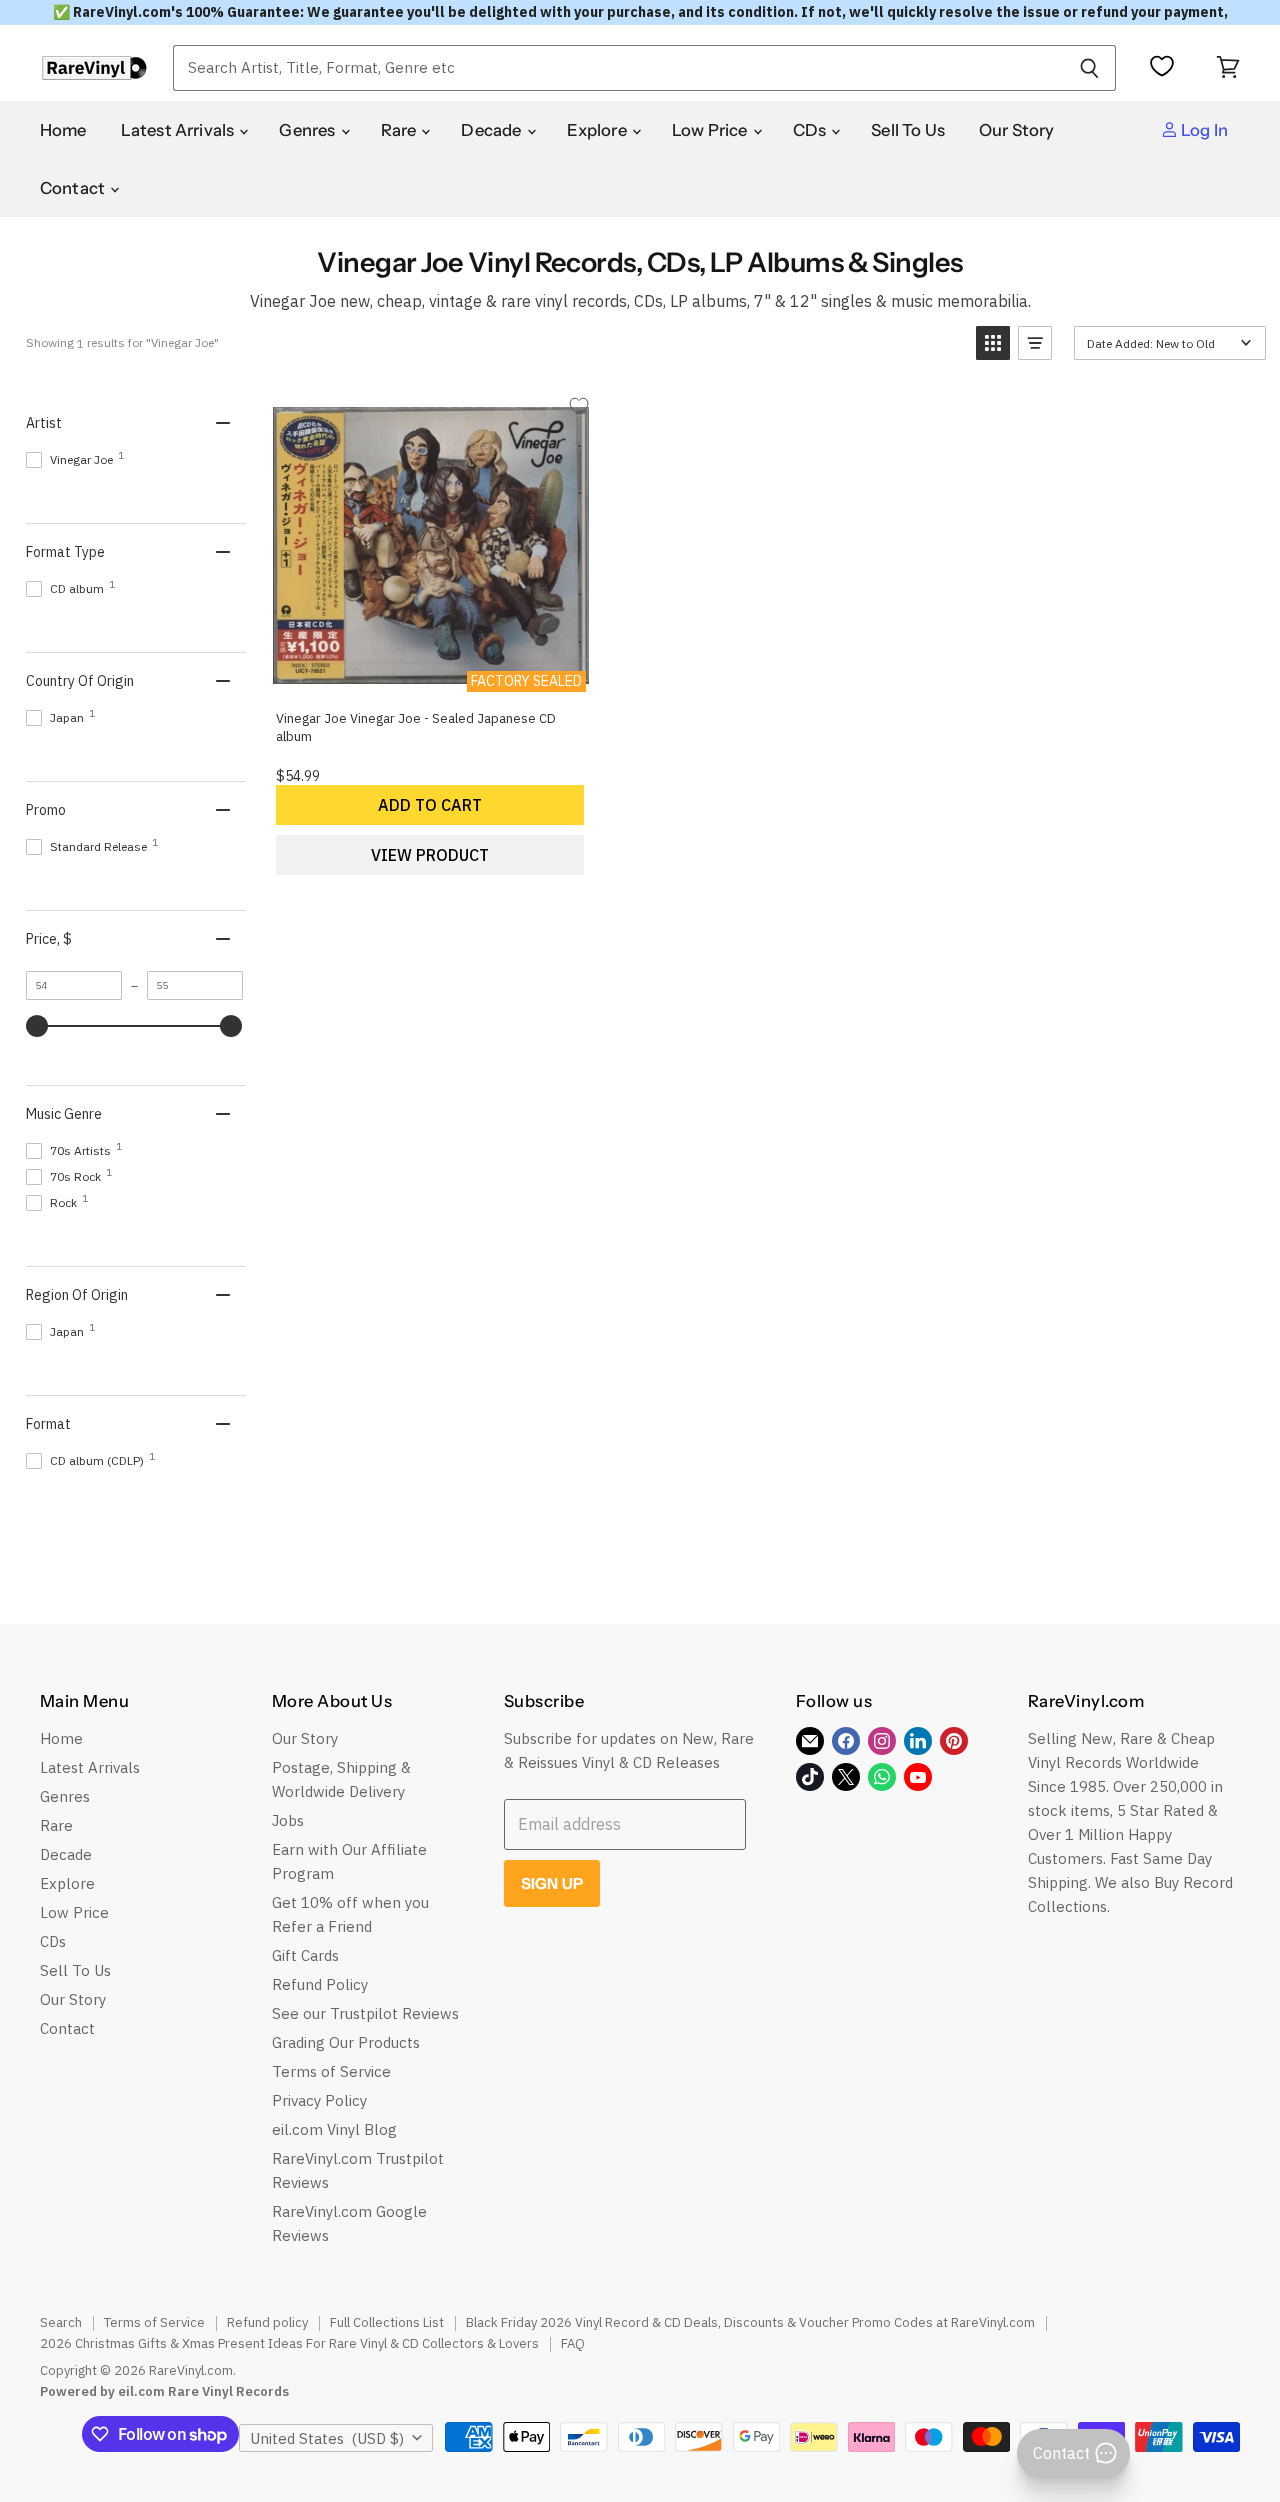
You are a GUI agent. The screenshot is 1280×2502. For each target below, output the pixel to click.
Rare (400, 130)
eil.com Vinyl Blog (334, 2129)
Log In (1203, 130)
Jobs (288, 1820)
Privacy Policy (319, 2100)
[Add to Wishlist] (578, 405)
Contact (74, 188)
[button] (993, 343)
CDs (811, 130)
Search (61, 2322)
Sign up (552, 1883)
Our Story (1017, 130)
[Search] (1089, 68)
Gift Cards (305, 1955)
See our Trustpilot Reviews (365, 2013)
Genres (308, 130)
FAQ (573, 2343)
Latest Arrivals (179, 130)
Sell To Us (908, 130)
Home (63, 130)
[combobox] (618, 68)
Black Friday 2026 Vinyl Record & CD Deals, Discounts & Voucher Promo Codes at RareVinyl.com (750, 2322)
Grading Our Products (346, 2042)
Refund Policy (320, 1984)
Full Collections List (387, 2322)
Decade (492, 130)
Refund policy (267, 2322)
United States (327, 2438)
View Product (430, 855)
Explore (598, 130)
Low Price (711, 130)
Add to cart (430, 805)
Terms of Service (331, 2071)
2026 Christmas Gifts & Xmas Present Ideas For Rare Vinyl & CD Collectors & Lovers (289, 2343)
